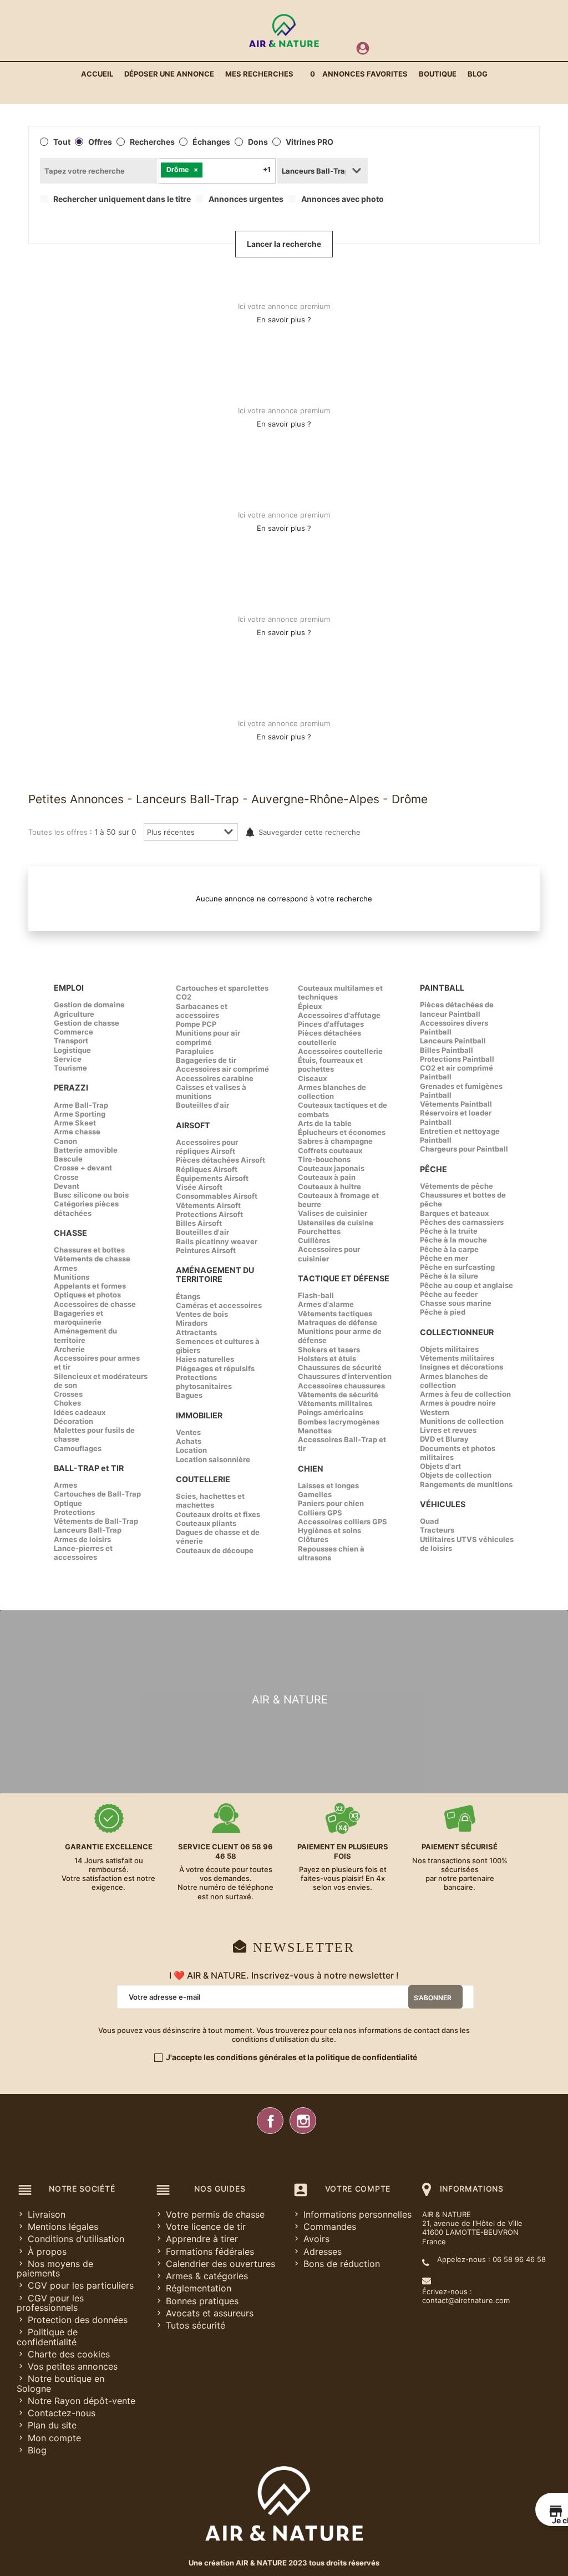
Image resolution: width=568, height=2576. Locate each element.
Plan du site (52, 2425)
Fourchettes (319, 1231)
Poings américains (331, 1412)
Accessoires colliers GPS (343, 1522)
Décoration (73, 1421)
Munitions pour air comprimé (208, 1037)
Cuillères (314, 1240)
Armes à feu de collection (465, 1394)
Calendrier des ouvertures (220, 2264)
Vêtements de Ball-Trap (96, 1521)
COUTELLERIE (203, 1479)
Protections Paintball (457, 1059)
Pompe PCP (196, 1024)
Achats (189, 1441)
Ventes (188, 1432)
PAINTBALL (442, 988)
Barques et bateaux (454, 1213)
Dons (258, 142)
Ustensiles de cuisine (336, 1223)
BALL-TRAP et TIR (89, 1468)
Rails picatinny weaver (217, 1241)
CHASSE (70, 1233)
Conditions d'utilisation (76, 2239)
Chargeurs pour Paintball (464, 1149)
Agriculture (74, 1014)
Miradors (192, 1323)
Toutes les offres (58, 832)
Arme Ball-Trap (81, 1105)
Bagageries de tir (206, 1060)
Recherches (152, 142)
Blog (37, 2450)
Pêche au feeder (449, 1294)
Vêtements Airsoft (208, 1205)
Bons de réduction (342, 2264)
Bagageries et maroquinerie (78, 1317)
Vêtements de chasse (92, 1259)
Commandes (330, 2227)
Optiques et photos (87, 1295)
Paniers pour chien (331, 1503)
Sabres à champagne (335, 1141)
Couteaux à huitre (329, 1186)
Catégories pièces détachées (86, 1208)
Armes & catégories (207, 2276)
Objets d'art (440, 1466)
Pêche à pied (443, 1312)
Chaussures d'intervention (345, 1376)
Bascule (68, 1159)
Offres (100, 142)
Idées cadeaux (80, 1412)
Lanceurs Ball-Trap (88, 1530)
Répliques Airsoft (207, 1169)
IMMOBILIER (199, 1415)
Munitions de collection (462, 1421)
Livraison (47, 2214)
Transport (71, 1041)
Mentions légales (63, 2227)
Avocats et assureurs (210, 2313)
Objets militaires (449, 1349)
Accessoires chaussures (341, 1386)
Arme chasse (77, 1132)
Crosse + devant (83, 1168)
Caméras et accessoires (219, 1305)
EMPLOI (69, 988)
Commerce (73, 1032)
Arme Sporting (80, 1114)
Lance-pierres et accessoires (83, 1553)
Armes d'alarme (326, 1304)
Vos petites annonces (73, 2366)
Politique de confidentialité (47, 2337)
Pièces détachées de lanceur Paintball (457, 1009)
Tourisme (70, 1068)
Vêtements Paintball (456, 1104)
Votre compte (358, 2189)
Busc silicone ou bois (91, 1195)
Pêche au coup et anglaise (466, 1285)
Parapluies (195, 1051)
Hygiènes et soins (329, 1530)
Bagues (189, 1395)
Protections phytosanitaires (204, 1382)
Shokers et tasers (329, 1350)
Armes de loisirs (82, 1539)
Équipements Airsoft (212, 1178)
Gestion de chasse (87, 1023)
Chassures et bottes (89, 1250)
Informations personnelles (357, 2214)
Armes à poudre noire (458, 1403)
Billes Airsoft (199, 1223)
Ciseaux (312, 1078)
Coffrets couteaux (330, 1150)
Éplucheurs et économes (342, 1132)
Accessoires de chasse (95, 1304)
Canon (65, 1141)
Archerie (69, 1349)
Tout (62, 142)
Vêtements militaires (335, 1403)
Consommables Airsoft (217, 1196)
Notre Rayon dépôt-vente (82, 2401)
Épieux (310, 1006)
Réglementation (199, 2288)
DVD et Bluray (444, 1439)
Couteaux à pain (327, 1177)
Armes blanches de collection (332, 1092)
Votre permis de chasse (215, 2214)
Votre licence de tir (206, 2227)
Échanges (211, 142)
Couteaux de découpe (215, 1550)
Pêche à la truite (449, 1231)
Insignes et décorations (461, 1367)
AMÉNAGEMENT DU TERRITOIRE (215, 1274)
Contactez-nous (62, 2413)
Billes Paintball (447, 1050)
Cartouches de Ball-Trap (97, 1494)
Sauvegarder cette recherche (310, 832)
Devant (67, 1186)
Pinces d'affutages (331, 1024)
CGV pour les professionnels (50, 2303)
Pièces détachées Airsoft (220, 1160)
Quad (429, 1521)
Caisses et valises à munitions (211, 1092)
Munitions (72, 1277)
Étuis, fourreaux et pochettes (330, 1064)
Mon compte (54, 2438)
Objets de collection (456, 1475)
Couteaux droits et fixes (218, 1514)
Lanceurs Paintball (453, 1041)
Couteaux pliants (206, 1523)
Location (191, 1450)
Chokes (67, 1403)
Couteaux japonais (331, 1168)
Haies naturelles (205, 1359)
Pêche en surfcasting (457, 1267)
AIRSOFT (193, 1125)
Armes (65, 1268)
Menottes (315, 1431)
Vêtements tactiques (335, 1314)
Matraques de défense (338, 1322)
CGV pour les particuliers (81, 2285)
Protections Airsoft (209, 1214)
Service (68, 1059)
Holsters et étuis (327, 1358)
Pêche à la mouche (453, 1240)
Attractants (196, 1332)
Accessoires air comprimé (222, 1069)
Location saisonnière (213, 1459)
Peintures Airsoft (206, 1250)
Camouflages (78, 1448)
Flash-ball (316, 1295)
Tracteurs (437, 1530)
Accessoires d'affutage (339, 1015)
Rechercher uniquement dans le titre (122, 199)
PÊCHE (433, 1169)
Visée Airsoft (199, 1187)
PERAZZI (71, 1087)
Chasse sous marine (456, 1303)
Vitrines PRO (310, 142)
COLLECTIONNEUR (457, 1332)
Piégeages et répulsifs (215, 1368)
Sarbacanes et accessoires (202, 1011)
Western (435, 1412)
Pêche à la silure (449, 1276)
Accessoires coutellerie (340, 1051)
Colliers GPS (320, 1513)
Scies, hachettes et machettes (210, 1500)
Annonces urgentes (246, 199)
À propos (47, 2252)
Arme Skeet (75, 1123)
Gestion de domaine (89, 1005)
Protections (74, 1512)
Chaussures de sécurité (340, 1367)
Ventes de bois (202, 1314)
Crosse (66, 1177)
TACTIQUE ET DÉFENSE (344, 1278)
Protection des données (78, 2320)
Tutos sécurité (196, 2325)
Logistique (72, 1050)
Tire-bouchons (324, 1159)
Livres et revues (448, 1430)
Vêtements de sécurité (338, 1395)
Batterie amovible (86, 1150)
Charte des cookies (69, 2354)
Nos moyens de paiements (55, 2268)
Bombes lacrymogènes (339, 1422)
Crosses (68, 1394)
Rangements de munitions (466, 1484)
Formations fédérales (210, 2252)
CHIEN (311, 1469)
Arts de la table (325, 1123)
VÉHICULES (443, 1504)
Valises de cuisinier (333, 1213)
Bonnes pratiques (202, 2301)
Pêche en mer (444, 1258)
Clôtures (313, 1539)
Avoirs (316, 2239)
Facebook (270, 2121)
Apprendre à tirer (202, 2239)
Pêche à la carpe (449, 1249)
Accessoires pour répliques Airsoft (207, 1147)
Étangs (188, 1296)
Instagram (303, 2121)
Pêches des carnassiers (462, 1222)
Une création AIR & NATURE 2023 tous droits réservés (284, 2563)
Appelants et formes (90, 1286)
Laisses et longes (328, 1485)
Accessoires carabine (215, 1078)
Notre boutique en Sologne (60, 2383)
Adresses (323, 2252)
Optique (68, 1503)
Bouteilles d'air (202, 1105)
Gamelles (315, 1494)
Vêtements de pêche (457, 1186)
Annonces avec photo (343, 199)
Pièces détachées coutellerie (329, 1037)
